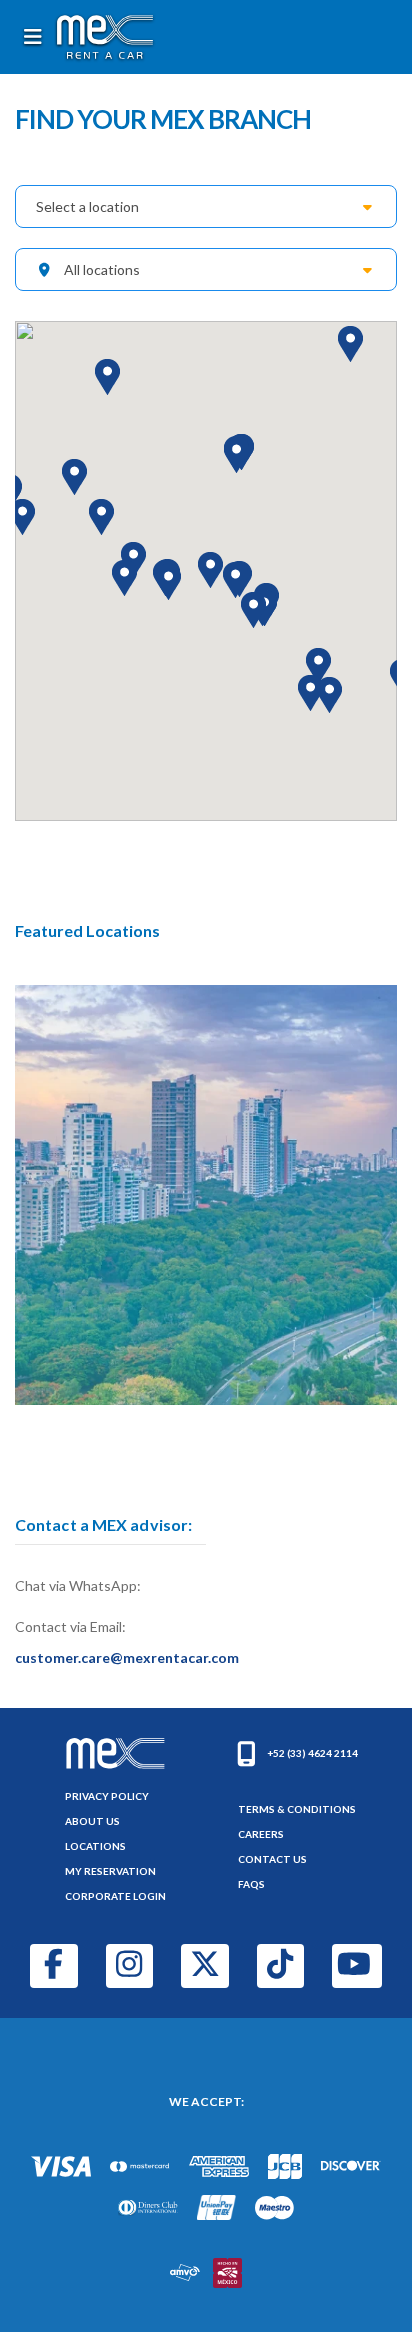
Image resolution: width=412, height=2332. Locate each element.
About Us (92, 1821)
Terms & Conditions (297, 1809)
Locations (95, 1846)
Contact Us (272, 1859)
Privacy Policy (107, 1796)
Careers (261, 1834)
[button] (22, 517)
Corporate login (115, 1896)
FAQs (251, 1884)
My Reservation (110, 1871)
